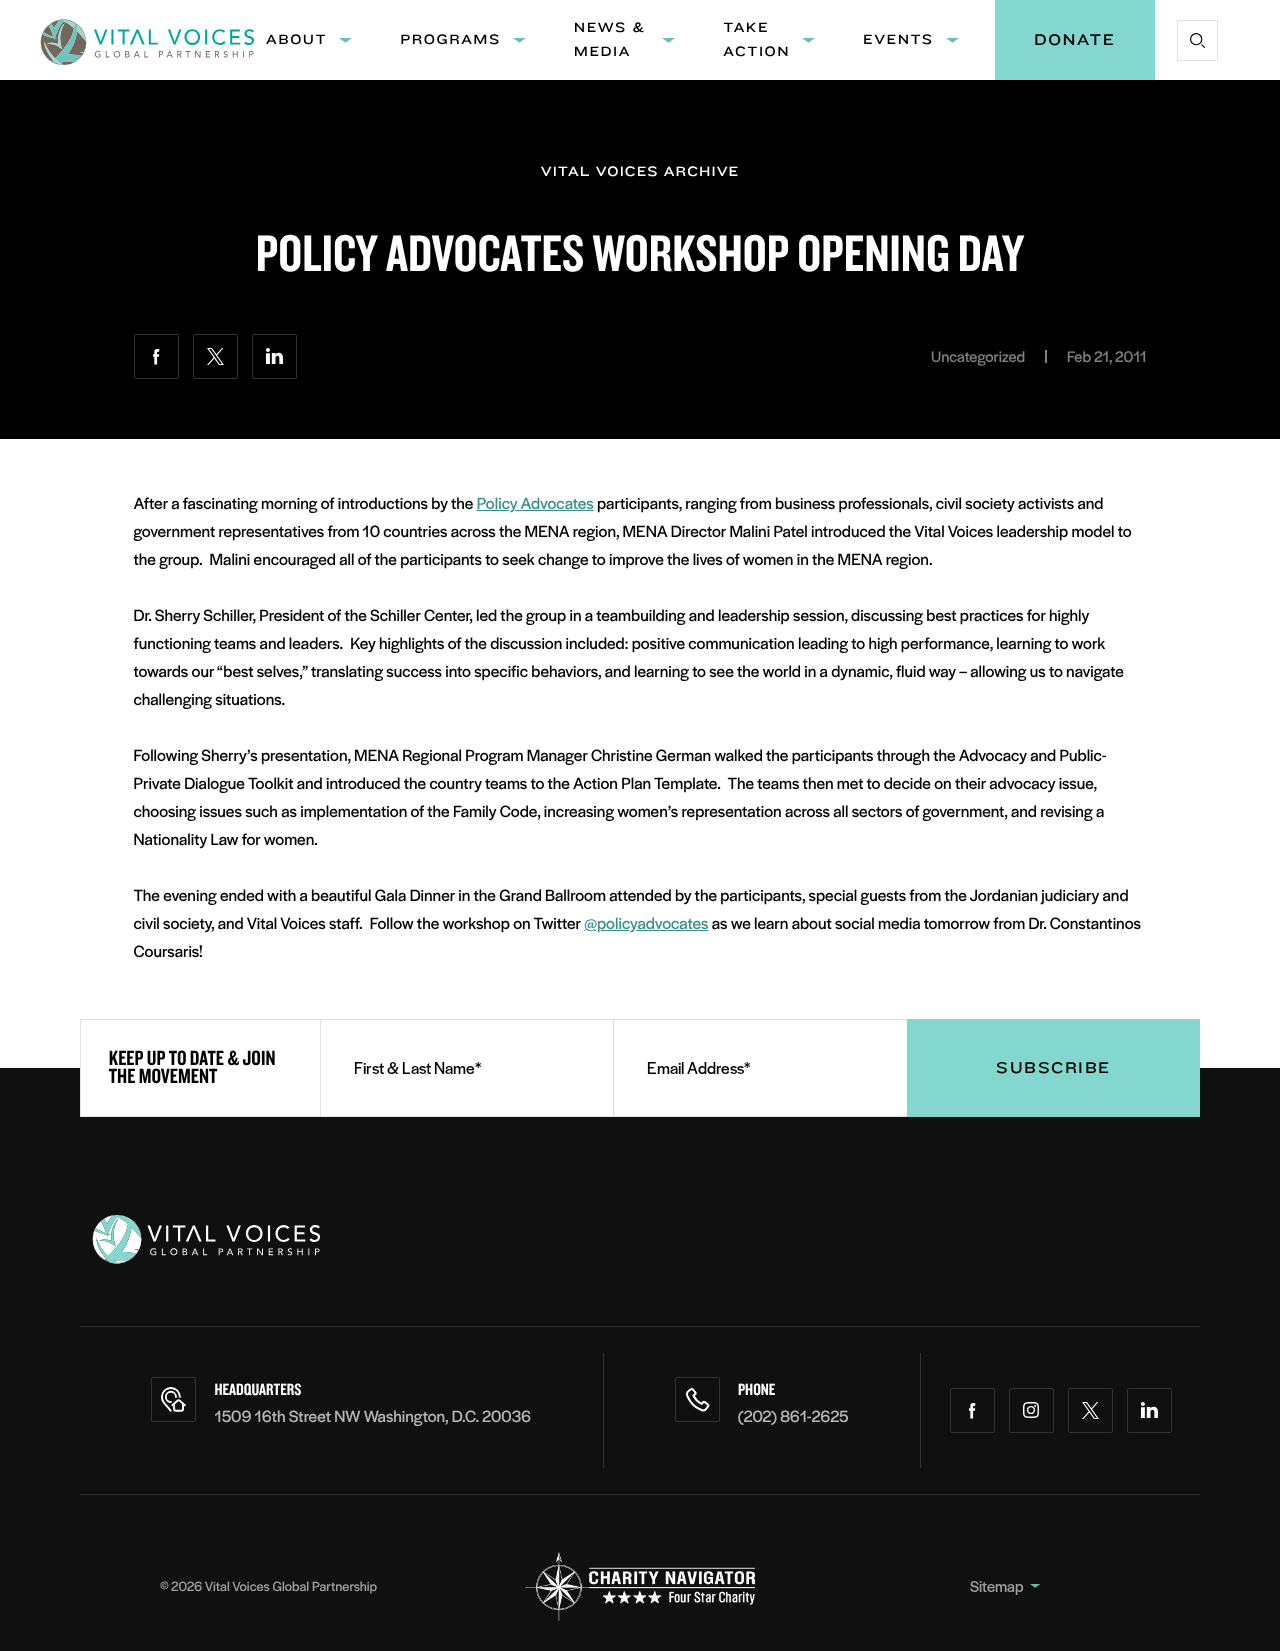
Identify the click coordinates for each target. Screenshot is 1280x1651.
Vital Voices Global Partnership (291, 1585)
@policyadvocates (646, 922)
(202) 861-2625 (793, 1415)
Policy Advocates (535, 502)
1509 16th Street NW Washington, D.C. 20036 (372, 1415)
